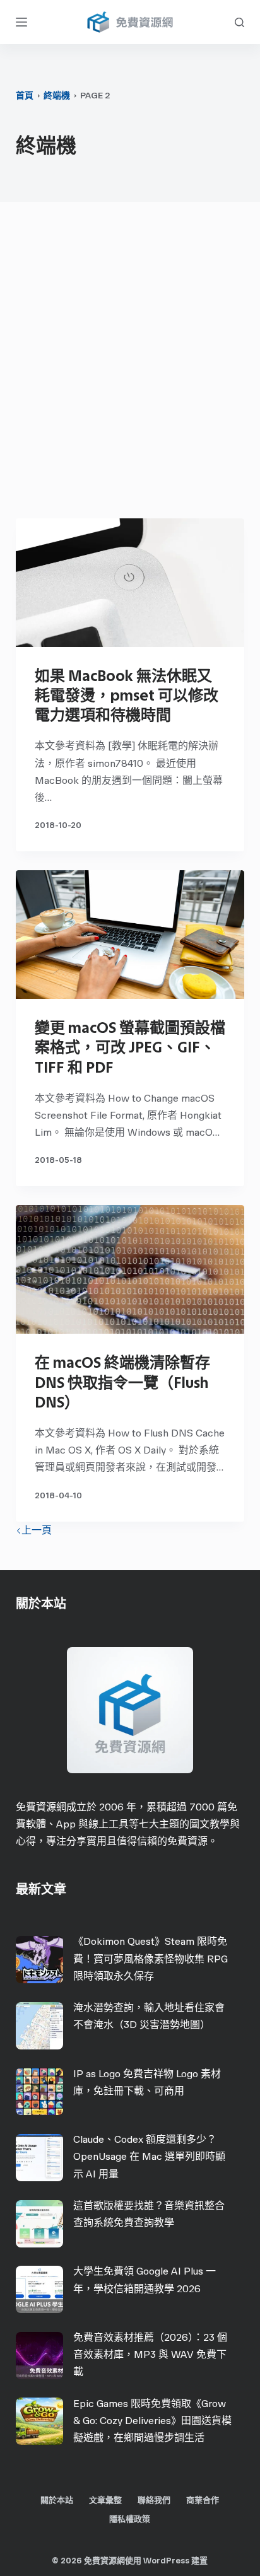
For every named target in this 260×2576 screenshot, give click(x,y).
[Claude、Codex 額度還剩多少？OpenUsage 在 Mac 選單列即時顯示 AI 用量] (39, 2158)
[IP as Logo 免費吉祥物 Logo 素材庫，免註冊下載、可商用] (39, 2091)
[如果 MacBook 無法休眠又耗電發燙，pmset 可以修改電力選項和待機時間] (130, 583)
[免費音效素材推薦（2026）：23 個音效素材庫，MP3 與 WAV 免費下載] (39, 2356)
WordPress (166, 2561)
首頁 (25, 96)
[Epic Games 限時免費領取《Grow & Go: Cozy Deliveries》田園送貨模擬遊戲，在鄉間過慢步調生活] (39, 2421)
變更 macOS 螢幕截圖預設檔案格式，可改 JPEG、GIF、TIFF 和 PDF (130, 1047)
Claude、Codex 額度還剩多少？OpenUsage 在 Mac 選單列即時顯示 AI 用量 (149, 2156)
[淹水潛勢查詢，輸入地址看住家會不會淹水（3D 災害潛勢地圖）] (39, 2026)
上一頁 (37, 1530)
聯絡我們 (154, 2500)
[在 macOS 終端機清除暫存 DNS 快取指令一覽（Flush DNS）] (130, 1269)
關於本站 (57, 2500)
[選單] (21, 22)
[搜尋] (239, 22)
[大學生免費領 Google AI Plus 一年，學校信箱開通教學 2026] (39, 2289)
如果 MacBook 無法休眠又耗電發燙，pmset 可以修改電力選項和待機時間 (127, 695)
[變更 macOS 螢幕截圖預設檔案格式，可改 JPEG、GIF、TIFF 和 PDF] (130, 935)
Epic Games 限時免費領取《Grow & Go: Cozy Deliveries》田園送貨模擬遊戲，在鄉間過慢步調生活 (152, 2421)
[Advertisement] (130, 363)
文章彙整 (105, 2500)
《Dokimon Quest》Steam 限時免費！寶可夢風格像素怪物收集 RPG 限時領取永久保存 (151, 1958)
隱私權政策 (130, 2519)
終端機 (57, 96)
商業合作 (203, 2500)
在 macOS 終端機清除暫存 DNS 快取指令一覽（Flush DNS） (122, 1382)
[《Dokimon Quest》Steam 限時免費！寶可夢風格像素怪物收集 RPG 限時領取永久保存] (39, 1960)
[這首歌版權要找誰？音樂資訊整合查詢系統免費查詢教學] (39, 2224)
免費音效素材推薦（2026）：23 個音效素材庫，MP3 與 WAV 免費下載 (150, 2354)
